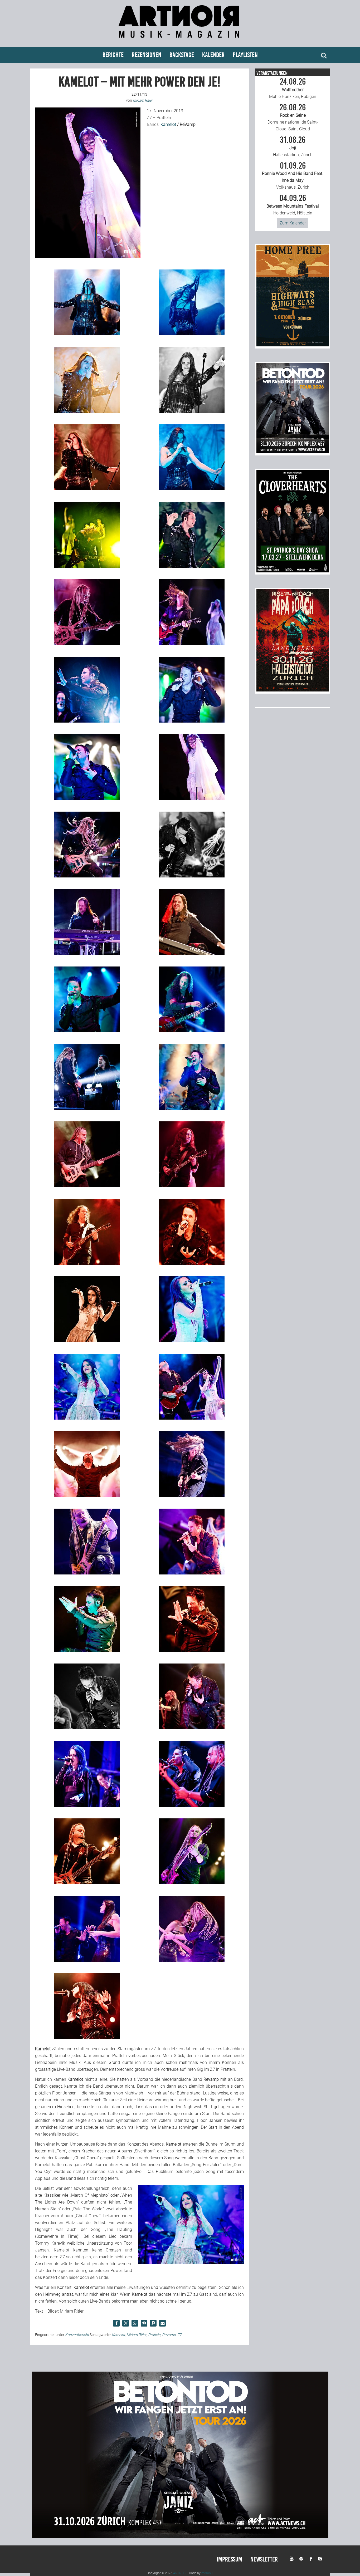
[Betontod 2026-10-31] (293, 452)
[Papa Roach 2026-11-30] (293, 690)
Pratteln (154, 2335)
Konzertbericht (77, 2335)
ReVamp (169, 2335)
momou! (207, 2573)
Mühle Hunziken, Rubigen (293, 88)
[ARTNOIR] (180, 40)
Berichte (113, 55)
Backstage (182, 55)
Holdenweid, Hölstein (293, 205)
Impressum (229, 2559)
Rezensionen (147, 55)
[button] (116, 2323)
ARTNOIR (180, 2573)
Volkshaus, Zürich (293, 176)
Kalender (213, 55)
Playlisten (245, 55)
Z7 (179, 2335)
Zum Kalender (293, 223)
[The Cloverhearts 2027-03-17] (293, 571)
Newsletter (264, 2559)
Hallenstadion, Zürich (293, 146)
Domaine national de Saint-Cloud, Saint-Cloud (293, 117)
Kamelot (169, 124)
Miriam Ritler (137, 2335)
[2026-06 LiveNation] (293, 345)
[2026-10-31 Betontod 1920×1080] (180, 2537)
